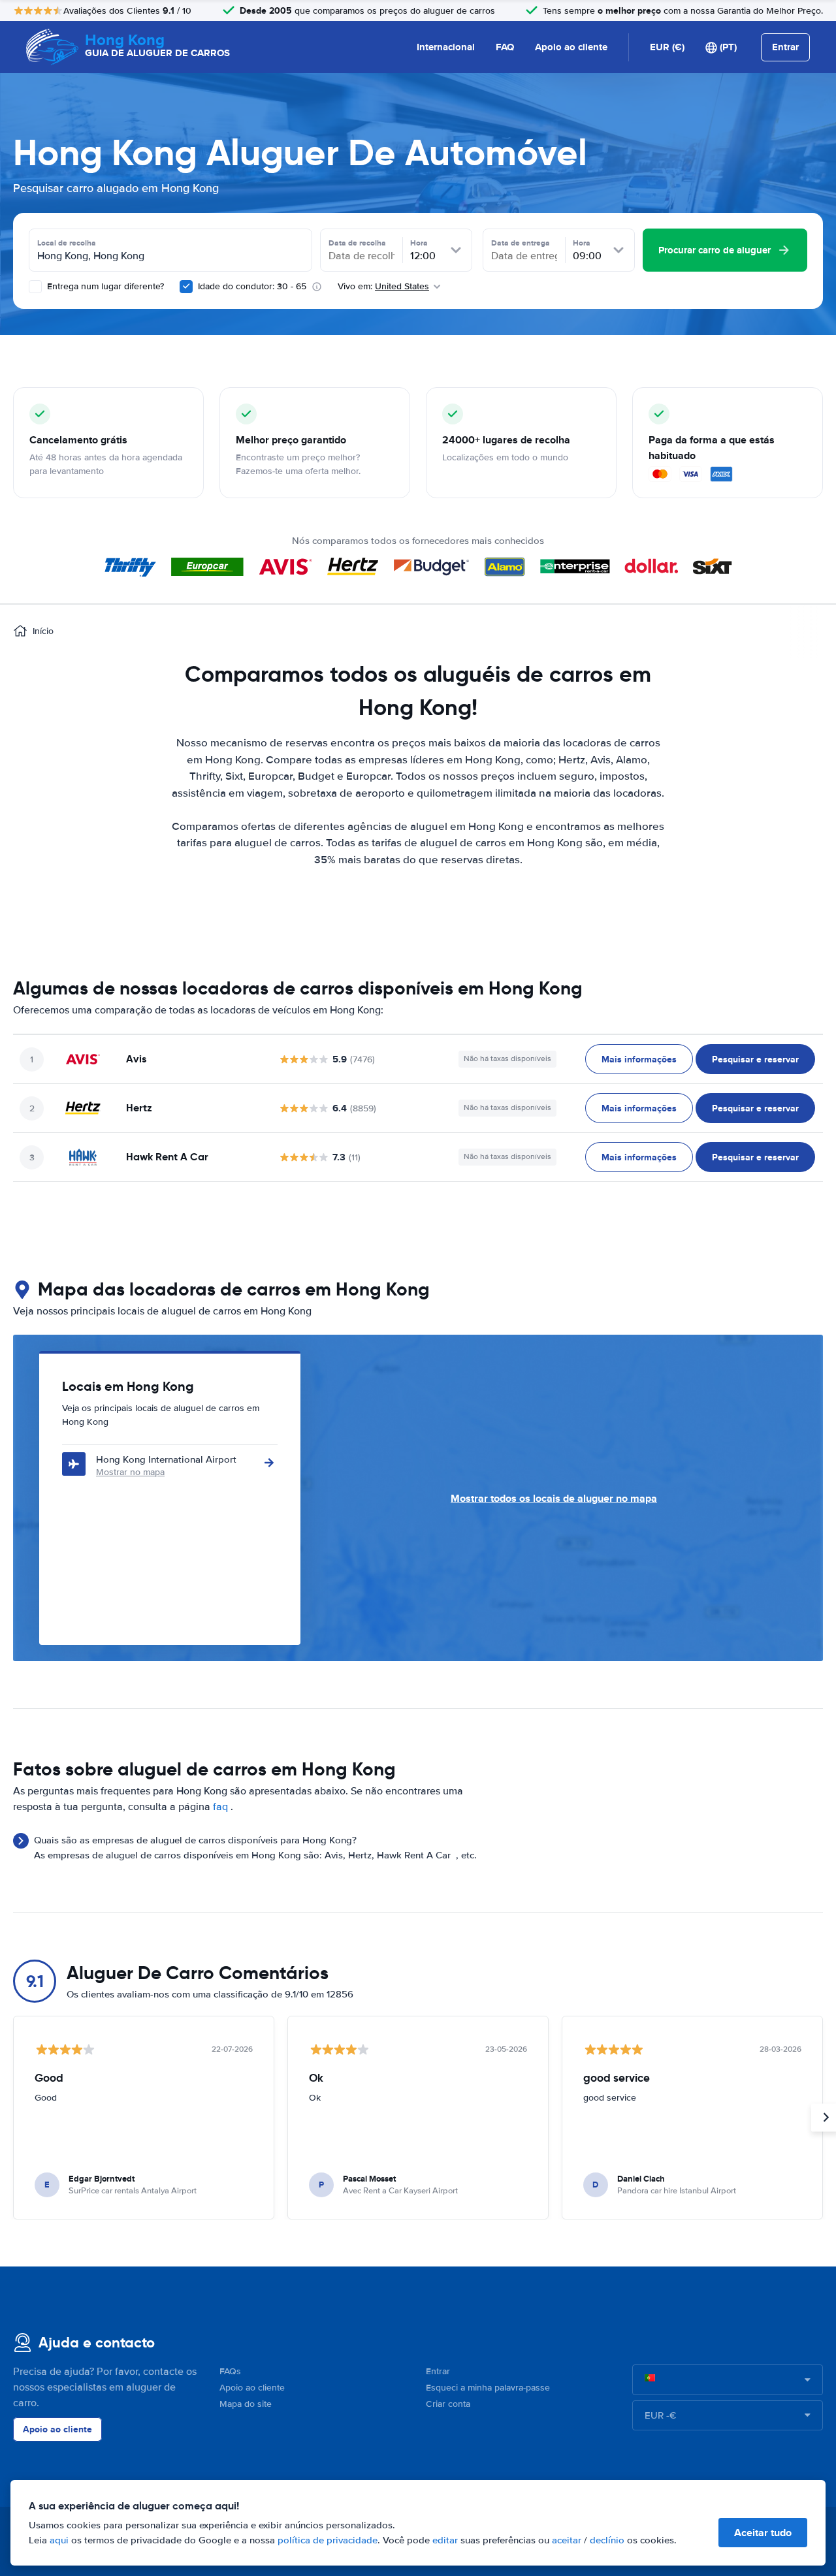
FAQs (230, 2371)
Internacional (446, 47)
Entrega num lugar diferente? (104, 286)
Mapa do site (246, 2404)
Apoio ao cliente (571, 47)
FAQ (505, 47)
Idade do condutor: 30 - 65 (252, 286)
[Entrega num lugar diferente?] (35, 287)
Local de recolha (67, 243)
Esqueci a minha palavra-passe (488, 2388)
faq (220, 1807)
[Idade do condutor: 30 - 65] (186, 287)
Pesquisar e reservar (755, 1059)
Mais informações (639, 1059)
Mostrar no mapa (130, 1472)
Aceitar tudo (763, 2533)
